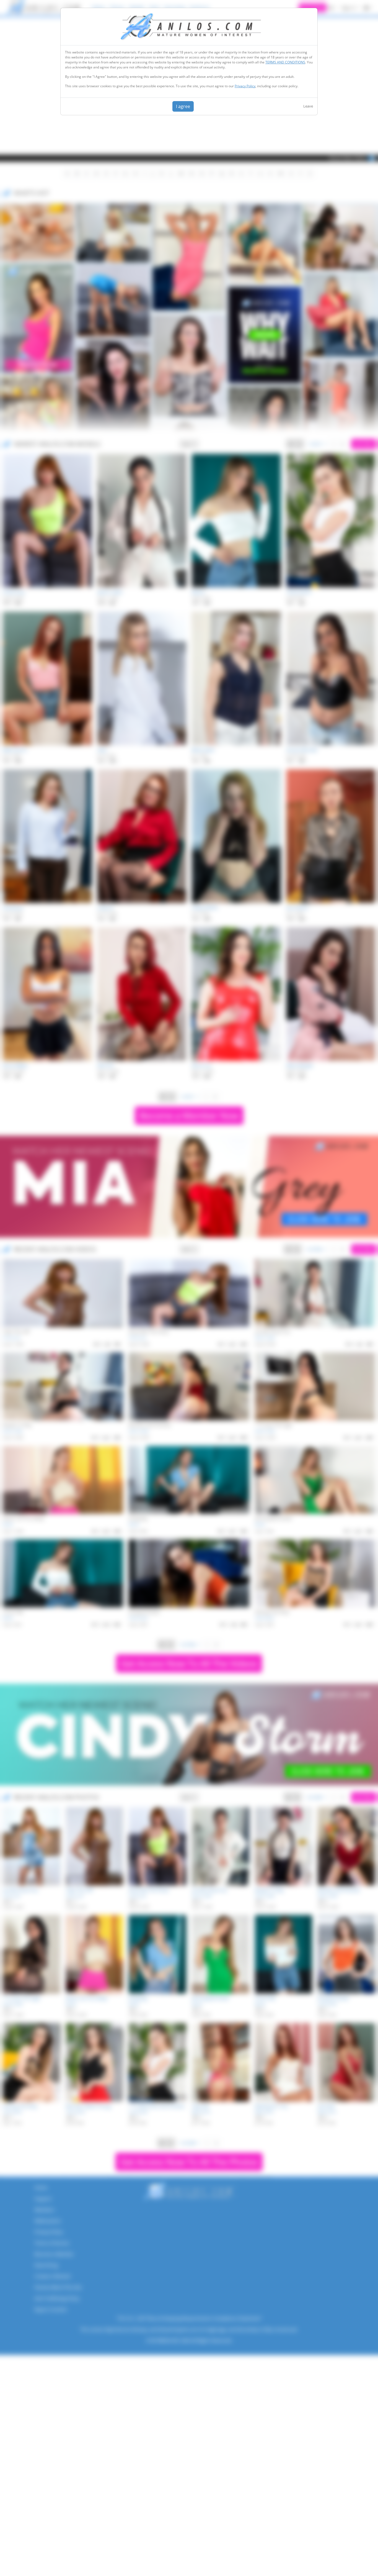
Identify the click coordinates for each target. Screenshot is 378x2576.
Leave (308, 106)
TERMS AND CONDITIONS (285, 62)
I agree (183, 106)
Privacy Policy (245, 86)
